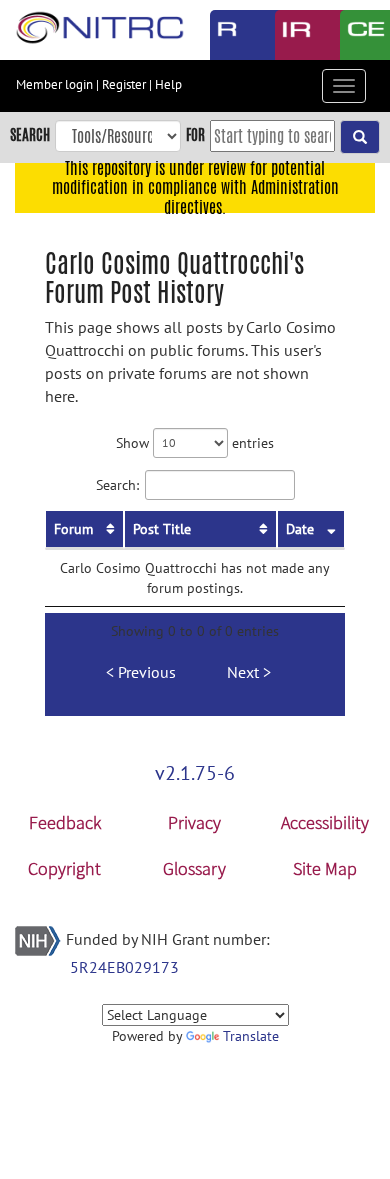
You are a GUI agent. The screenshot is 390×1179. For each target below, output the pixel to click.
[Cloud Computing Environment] (357, 35)
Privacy (194, 822)
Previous (147, 672)
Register (124, 84)
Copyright (64, 868)
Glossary (194, 868)
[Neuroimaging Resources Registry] (227, 35)
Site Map (325, 868)
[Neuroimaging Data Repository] (292, 35)
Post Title (162, 529)
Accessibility (325, 822)
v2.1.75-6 (195, 773)
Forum (73, 529)
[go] (360, 137)
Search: (117, 484)
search (30, 134)
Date (300, 529)
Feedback (65, 822)
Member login (54, 84)
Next (243, 672)
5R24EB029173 (124, 967)
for (195, 134)
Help (168, 84)
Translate (251, 1036)
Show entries (195, 442)
